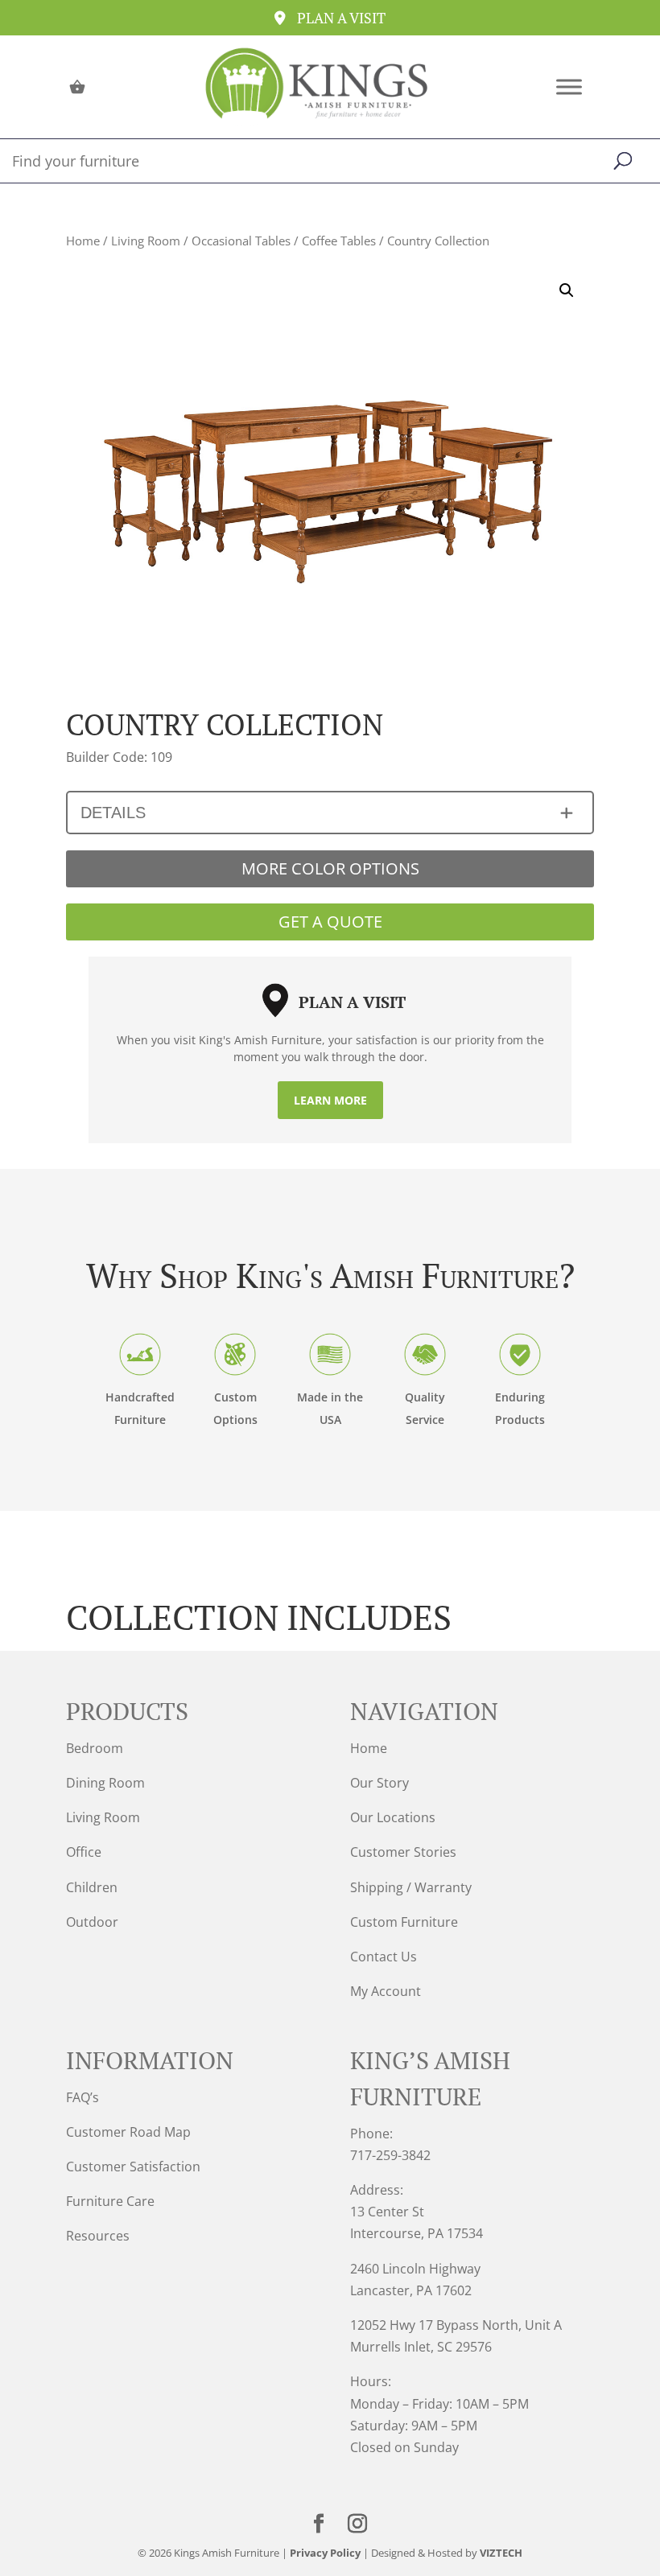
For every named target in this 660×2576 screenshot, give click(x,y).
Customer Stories (403, 1852)
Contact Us (384, 1957)
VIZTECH (501, 2553)
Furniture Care (110, 2201)
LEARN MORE (330, 1100)
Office (84, 1852)
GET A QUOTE (330, 922)
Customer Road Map (128, 2132)
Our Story (379, 1783)
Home (83, 241)
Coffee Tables (339, 241)
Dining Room (105, 1783)
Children (92, 1887)
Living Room (146, 241)
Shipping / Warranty (411, 1887)
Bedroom (95, 1748)
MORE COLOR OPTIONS (330, 868)
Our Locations (393, 1817)
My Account (386, 1991)
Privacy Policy (325, 2553)
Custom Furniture (404, 1922)
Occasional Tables (241, 241)
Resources (98, 2236)
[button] (567, 290)
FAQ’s (82, 2097)
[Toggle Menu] (569, 86)
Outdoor (92, 1922)
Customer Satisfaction (133, 2167)
